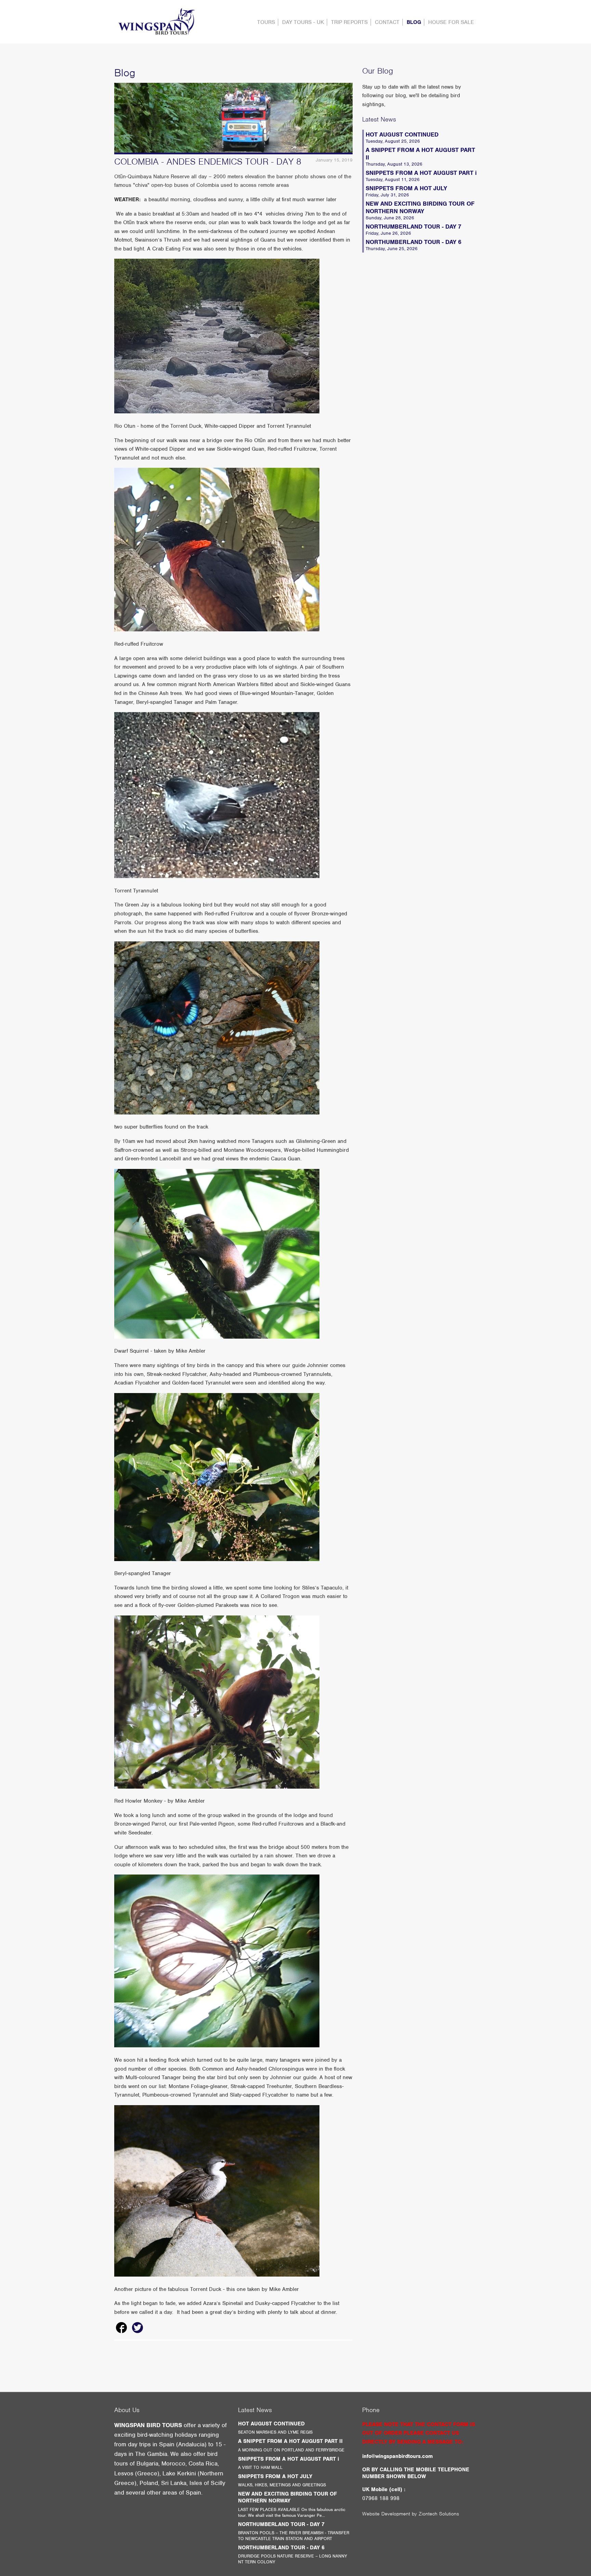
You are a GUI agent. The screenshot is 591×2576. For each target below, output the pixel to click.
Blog (414, 22)
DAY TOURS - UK (303, 22)
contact (387, 22)
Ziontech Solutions (439, 2514)
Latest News (379, 119)
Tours (266, 22)
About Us (127, 2410)
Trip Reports (349, 22)
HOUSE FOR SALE (451, 22)
